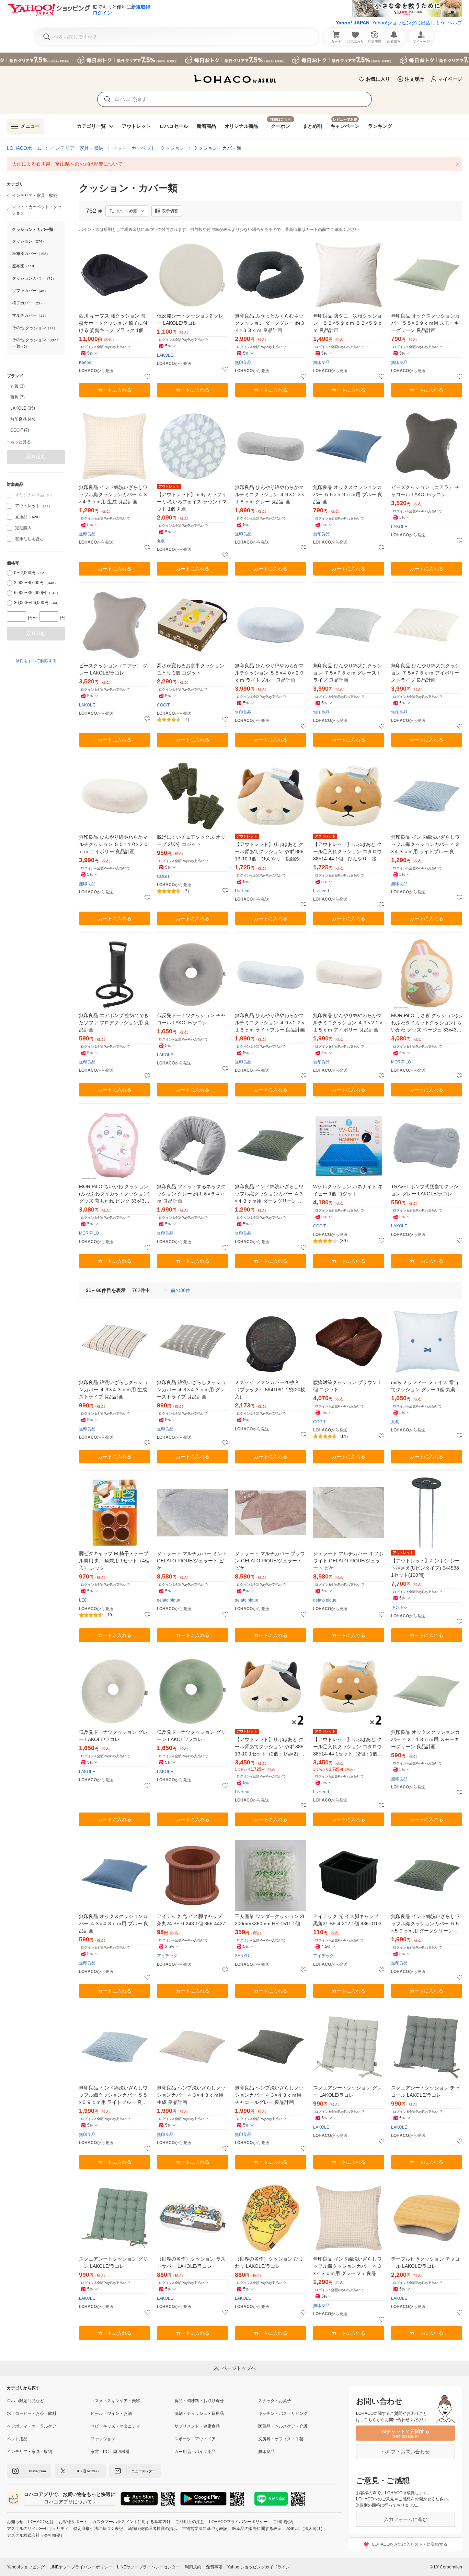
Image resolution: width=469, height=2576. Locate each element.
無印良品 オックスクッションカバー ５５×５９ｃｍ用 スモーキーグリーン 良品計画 (425, 323)
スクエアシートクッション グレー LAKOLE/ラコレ (347, 2091)
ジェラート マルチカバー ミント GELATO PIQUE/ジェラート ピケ (192, 1561)
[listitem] (235, 164)
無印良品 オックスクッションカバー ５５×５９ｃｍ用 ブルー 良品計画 (348, 494)
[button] (127, 211)
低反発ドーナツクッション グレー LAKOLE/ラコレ (113, 1736)
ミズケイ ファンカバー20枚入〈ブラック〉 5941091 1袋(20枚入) (270, 1390)
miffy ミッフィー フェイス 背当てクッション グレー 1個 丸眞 (425, 1386)
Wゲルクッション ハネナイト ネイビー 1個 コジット (348, 1190)
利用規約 (193, 2567)
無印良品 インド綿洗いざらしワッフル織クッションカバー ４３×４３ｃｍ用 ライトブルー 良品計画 (425, 845)
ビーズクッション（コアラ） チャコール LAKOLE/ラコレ (425, 491)
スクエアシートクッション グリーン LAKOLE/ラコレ (113, 2262)
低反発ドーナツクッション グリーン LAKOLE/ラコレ (191, 1736)
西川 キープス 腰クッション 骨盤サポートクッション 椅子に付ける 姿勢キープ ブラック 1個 (113, 323)
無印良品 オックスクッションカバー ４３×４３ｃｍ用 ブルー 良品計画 (114, 1923)
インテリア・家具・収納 (77, 148)
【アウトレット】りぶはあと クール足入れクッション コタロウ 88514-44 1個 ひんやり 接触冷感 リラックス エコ (347, 852)
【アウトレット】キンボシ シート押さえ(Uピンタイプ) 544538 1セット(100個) (425, 1568)
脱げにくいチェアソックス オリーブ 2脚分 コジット (191, 841)
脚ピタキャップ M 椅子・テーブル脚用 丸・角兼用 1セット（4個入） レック (114, 1561)
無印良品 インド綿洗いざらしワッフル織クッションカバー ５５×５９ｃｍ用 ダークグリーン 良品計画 (425, 1924)
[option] (36, 386)
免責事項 (214, 2567)
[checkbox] (10, 506)
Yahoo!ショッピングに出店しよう (409, 23)
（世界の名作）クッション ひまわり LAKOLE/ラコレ (269, 2262)
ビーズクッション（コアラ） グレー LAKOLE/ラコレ (113, 669)
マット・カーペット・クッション (148, 148)
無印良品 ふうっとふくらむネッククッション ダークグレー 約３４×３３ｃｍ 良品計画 (270, 323)
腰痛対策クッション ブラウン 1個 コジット (347, 1386)
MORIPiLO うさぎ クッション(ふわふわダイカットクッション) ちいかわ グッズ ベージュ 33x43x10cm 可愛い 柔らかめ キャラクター (427, 1023)
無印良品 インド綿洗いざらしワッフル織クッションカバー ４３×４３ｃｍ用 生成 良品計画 (113, 494)
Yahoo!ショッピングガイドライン (259, 2567)
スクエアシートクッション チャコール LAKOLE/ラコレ (425, 2091)
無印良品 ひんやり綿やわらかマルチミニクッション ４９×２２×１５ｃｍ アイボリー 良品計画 (348, 1023)
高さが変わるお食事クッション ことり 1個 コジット (191, 669)
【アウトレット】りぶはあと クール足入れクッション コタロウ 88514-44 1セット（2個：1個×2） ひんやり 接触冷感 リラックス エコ (348, 1747)
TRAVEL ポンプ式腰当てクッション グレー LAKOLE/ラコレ (425, 1190)
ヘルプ (455, 23)
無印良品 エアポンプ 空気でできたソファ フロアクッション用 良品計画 (114, 1023)
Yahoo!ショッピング (26, 2567)
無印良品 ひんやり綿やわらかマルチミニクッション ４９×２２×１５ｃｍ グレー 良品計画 (270, 494)
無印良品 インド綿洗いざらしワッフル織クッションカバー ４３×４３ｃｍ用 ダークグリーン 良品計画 (269, 1194)
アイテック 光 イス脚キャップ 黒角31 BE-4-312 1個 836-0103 (347, 1920)
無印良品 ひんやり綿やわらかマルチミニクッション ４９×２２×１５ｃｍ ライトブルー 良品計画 (270, 1023)
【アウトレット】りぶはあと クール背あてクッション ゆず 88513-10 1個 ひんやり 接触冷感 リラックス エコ (270, 852)
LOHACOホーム (24, 148)
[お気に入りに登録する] (147, 377)
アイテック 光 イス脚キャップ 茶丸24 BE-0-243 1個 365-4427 (191, 1920)
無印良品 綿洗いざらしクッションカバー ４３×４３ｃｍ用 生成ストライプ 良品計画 (113, 1390)
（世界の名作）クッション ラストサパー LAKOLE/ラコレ (191, 2262)
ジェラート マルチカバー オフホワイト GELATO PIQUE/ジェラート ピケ (348, 1561)
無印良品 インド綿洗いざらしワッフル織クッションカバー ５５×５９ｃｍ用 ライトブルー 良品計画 (113, 2095)
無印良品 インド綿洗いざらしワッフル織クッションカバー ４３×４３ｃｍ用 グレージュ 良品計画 (347, 2267)
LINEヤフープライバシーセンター (148, 2567)
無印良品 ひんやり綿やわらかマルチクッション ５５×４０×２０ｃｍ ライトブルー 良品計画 (270, 673)
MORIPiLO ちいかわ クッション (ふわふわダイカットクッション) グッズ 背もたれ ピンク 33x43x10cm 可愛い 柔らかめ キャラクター (115, 1194)
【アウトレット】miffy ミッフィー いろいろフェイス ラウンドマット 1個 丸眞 (192, 502)
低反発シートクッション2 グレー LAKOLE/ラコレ (190, 319)
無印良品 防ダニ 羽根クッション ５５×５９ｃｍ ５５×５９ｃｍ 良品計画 (348, 323)
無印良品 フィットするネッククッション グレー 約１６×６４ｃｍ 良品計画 (191, 1194)
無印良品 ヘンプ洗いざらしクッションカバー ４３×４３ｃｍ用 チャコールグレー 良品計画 (269, 2095)
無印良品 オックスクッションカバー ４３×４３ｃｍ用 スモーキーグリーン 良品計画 (425, 1739)
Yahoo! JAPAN (353, 23)
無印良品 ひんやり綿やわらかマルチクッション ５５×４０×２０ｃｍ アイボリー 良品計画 (114, 844)
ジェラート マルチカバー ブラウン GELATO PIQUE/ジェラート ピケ (270, 1561)
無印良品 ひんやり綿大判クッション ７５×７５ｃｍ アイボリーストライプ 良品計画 (425, 673)
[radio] (10, 573)
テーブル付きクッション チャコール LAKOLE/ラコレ (425, 2262)
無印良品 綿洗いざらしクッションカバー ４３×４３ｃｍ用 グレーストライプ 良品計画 (191, 1390)
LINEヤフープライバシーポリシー (81, 2567)
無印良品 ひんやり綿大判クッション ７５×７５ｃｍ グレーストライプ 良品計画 (347, 673)
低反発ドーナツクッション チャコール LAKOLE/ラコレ (191, 1019)
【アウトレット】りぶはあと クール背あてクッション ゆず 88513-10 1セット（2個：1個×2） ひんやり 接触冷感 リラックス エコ (270, 1747)
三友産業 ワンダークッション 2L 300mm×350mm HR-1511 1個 (270, 1920)
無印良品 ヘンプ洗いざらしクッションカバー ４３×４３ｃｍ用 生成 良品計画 (191, 2095)
